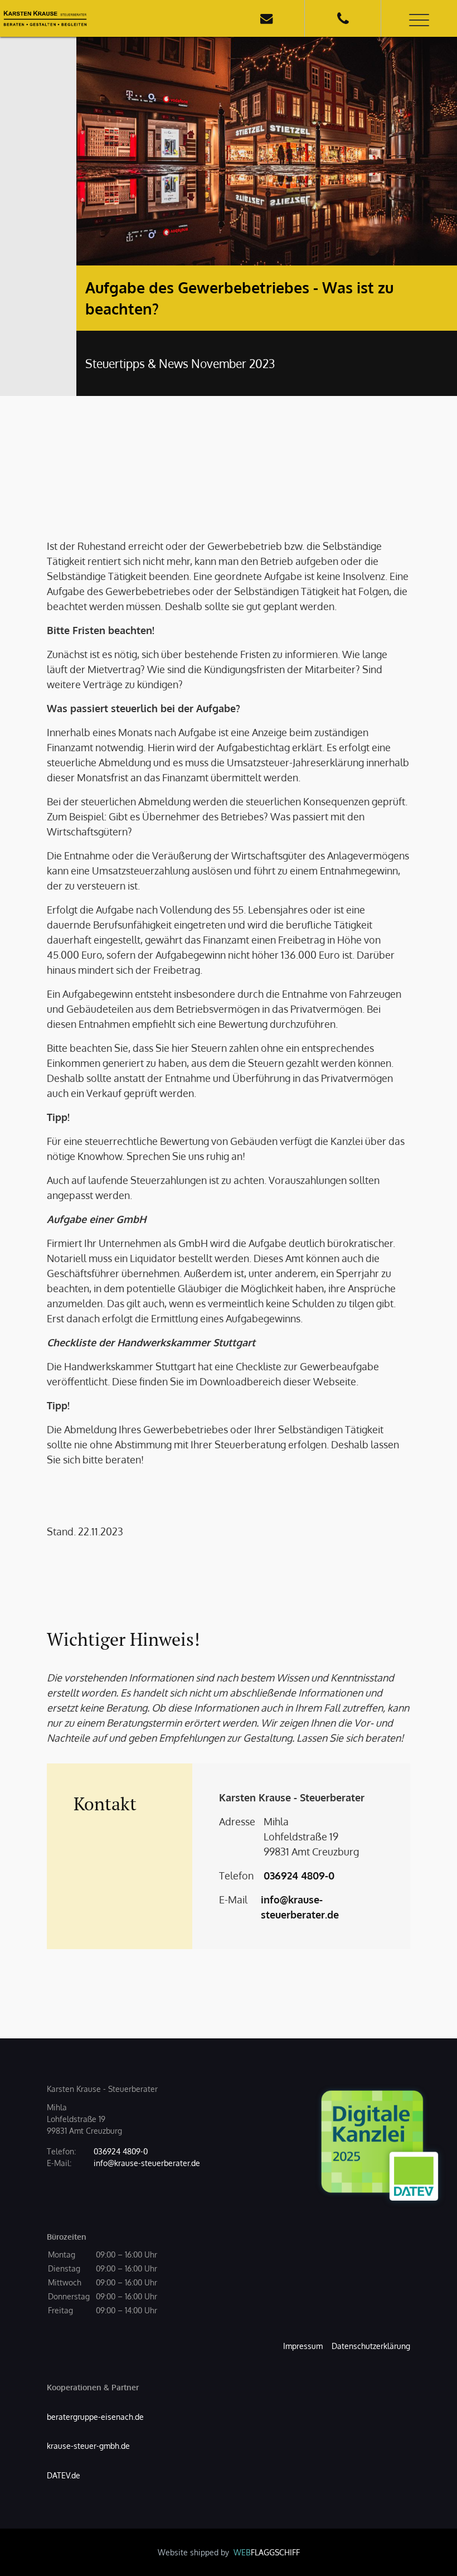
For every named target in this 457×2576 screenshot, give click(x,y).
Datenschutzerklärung (371, 2346)
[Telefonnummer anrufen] (343, 18)
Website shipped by (229, 2552)
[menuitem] (303, 2346)
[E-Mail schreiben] (266, 18)
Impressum (303, 2346)
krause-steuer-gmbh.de (88, 2446)
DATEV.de (64, 2475)
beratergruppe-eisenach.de (95, 2417)
